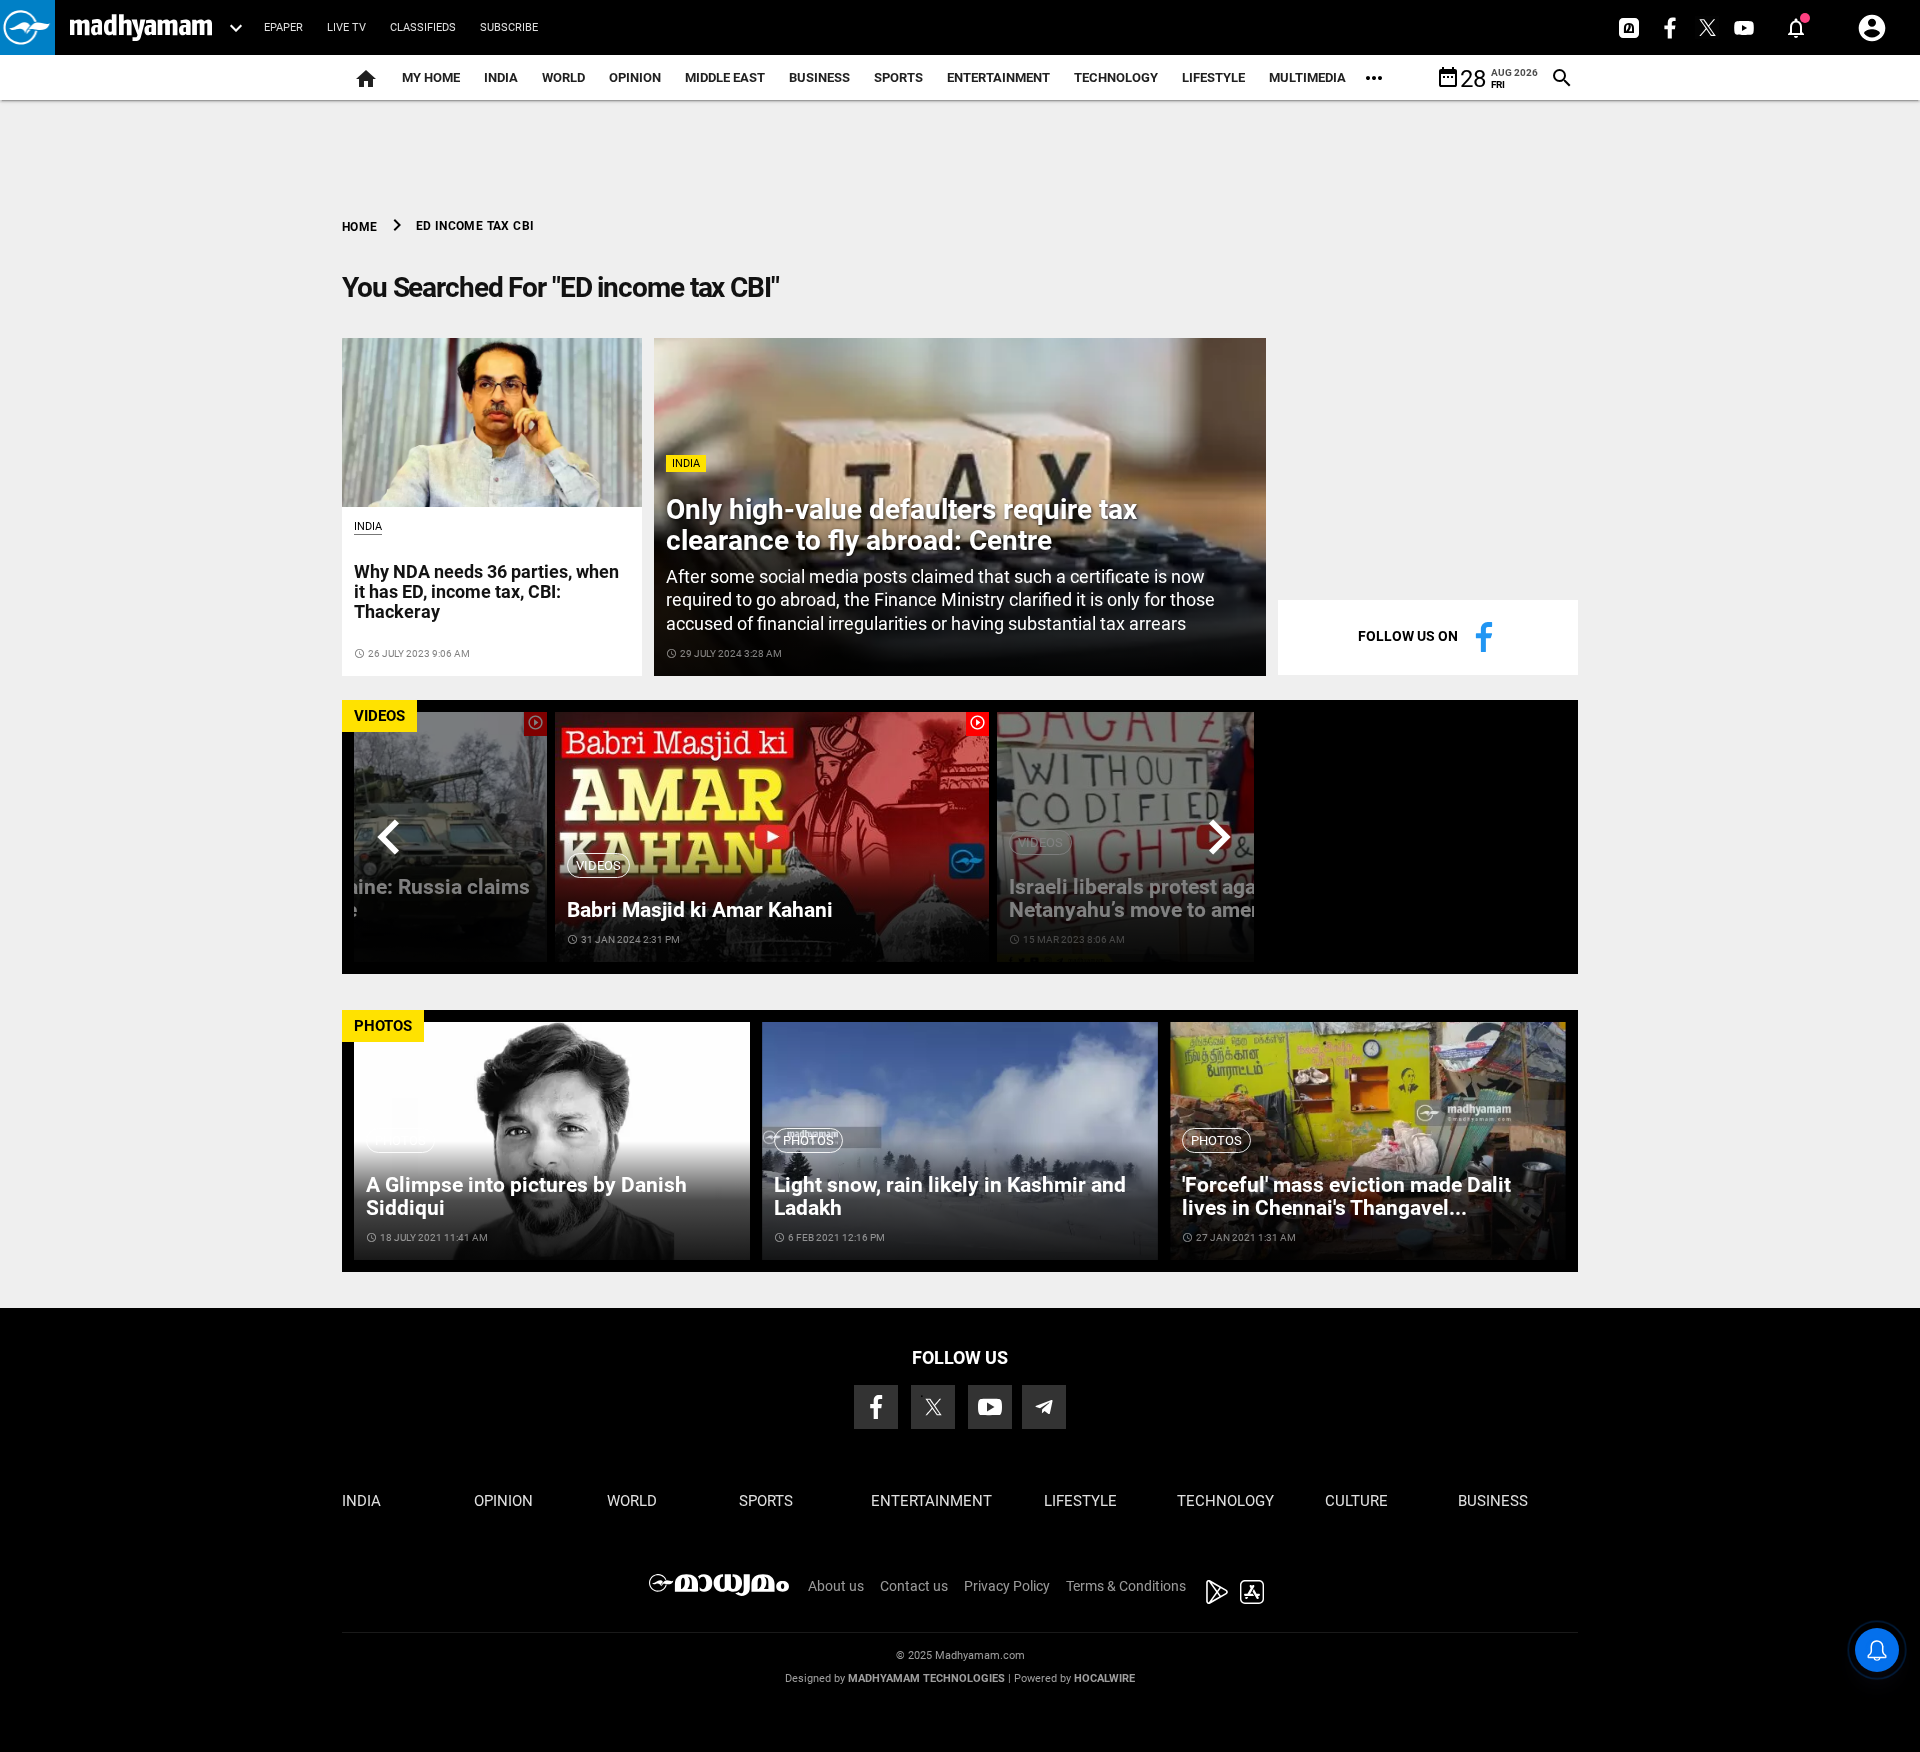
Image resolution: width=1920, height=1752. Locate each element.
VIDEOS (379, 716)
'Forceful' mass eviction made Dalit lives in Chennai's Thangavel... (1346, 1196)
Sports (898, 77)
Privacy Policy (1007, 1586)
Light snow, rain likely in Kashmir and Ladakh (950, 1196)
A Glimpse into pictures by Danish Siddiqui (526, 1196)
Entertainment (998, 77)
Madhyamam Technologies (926, 1678)
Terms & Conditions (1126, 1586)
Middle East (725, 77)
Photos (400, 1140)
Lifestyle (1213, 77)
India (501, 77)
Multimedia (1307, 77)
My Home (431, 77)
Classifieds (423, 27)
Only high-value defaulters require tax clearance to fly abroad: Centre (901, 525)
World (563, 77)
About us (836, 1586)
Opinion (635, 77)
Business (819, 77)
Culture (1356, 1501)
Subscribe (509, 27)
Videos (598, 865)
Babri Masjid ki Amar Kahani (700, 910)
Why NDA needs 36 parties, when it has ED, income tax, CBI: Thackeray (486, 591)
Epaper (283, 27)
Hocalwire (1104, 1678)
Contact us (914, 1586)
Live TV (346, 27)
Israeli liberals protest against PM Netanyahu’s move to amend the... (1169, 898)
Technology (1116, 77)
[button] (27, 27)
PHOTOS (383, 1026)
